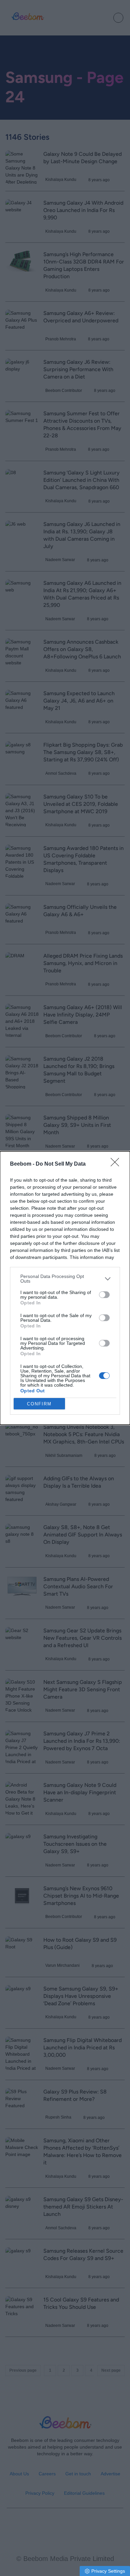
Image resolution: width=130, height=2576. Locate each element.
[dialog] (65, 1288)
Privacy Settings (108, 2571)
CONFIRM (39, 1404)
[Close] (117, 1164)
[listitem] (65, 1279)
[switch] (104, 1295)
